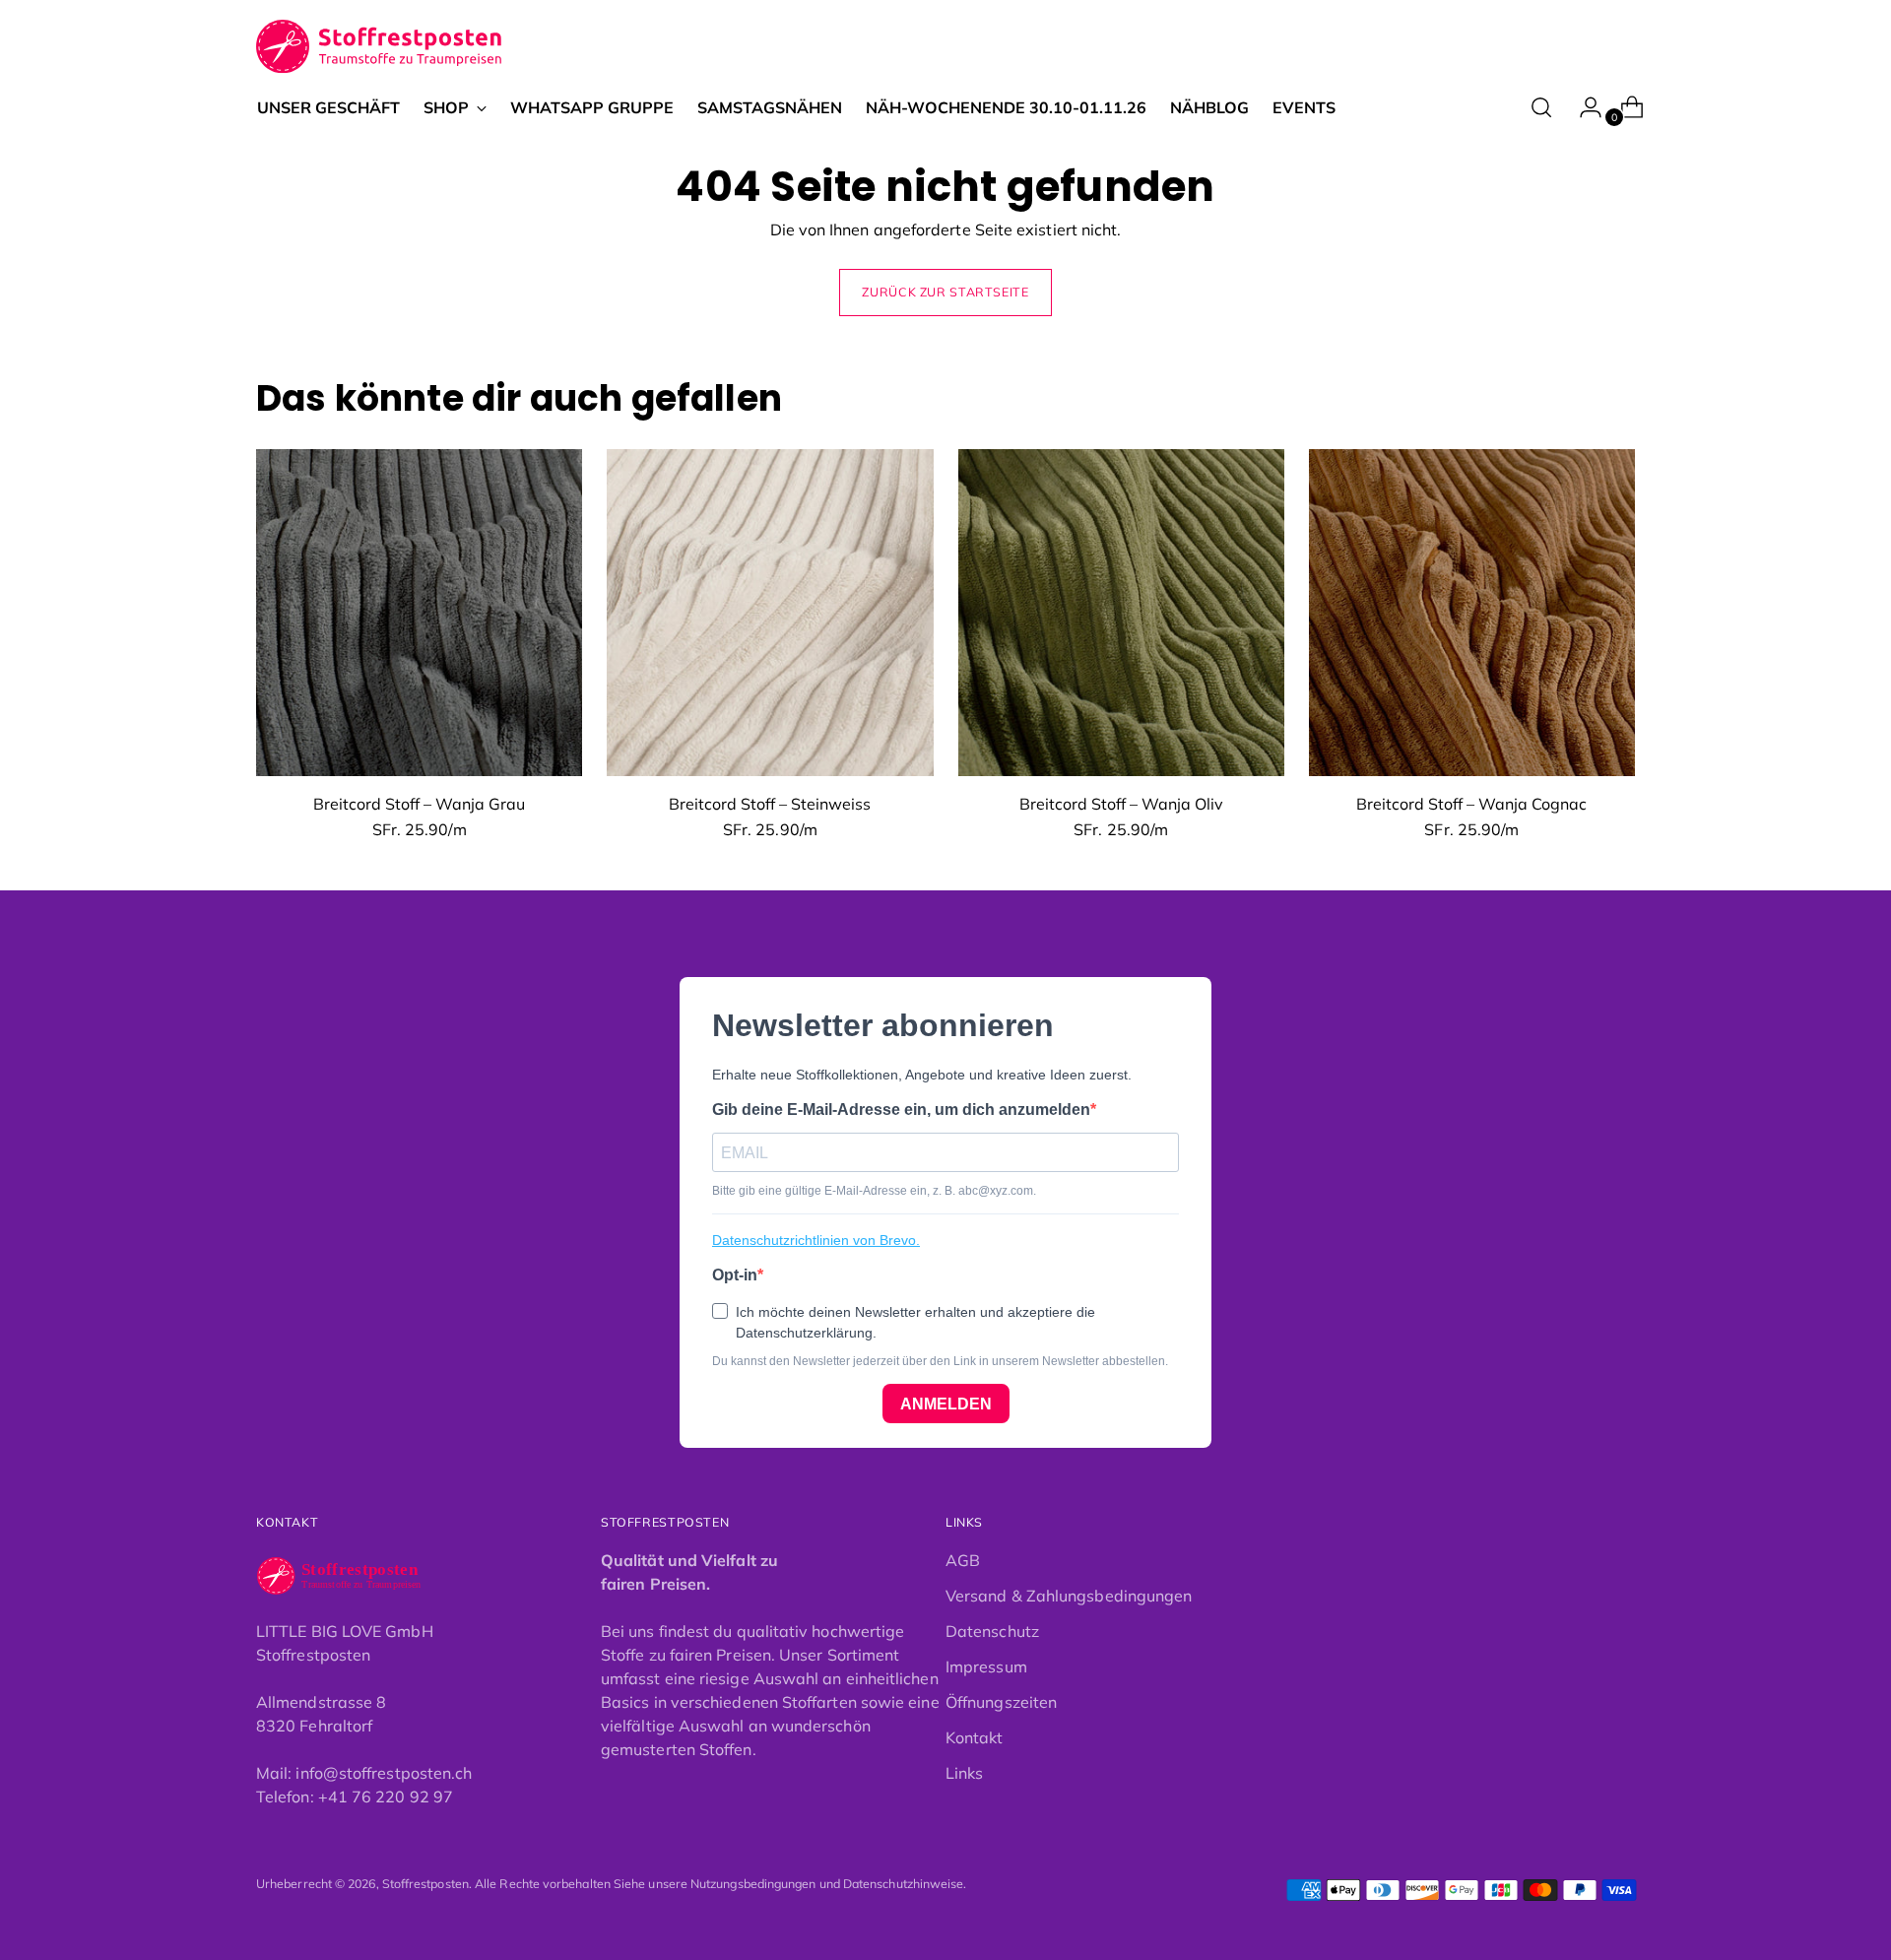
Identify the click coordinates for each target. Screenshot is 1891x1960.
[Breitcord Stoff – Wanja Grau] (419, 612)
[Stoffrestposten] (380, 47)
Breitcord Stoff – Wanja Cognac (1471, 804)
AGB (963, 1560)
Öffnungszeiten (1001, 1702)
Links (964, 1773)
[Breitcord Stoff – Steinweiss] (770, 612)
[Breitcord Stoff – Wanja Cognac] (1472, 612)
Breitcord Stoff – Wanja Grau (419, 804)
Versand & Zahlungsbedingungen (1069, 1596)
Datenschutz (992, 1631)
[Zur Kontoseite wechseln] (1583, 107)
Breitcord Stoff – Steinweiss (770, 804)
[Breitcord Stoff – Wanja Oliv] (1121, 612)
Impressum (986, 1666)
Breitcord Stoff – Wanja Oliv (1121, 804)
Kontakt (975, 1737)
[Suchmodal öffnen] (1541, 107)
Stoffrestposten (425, 1884)
